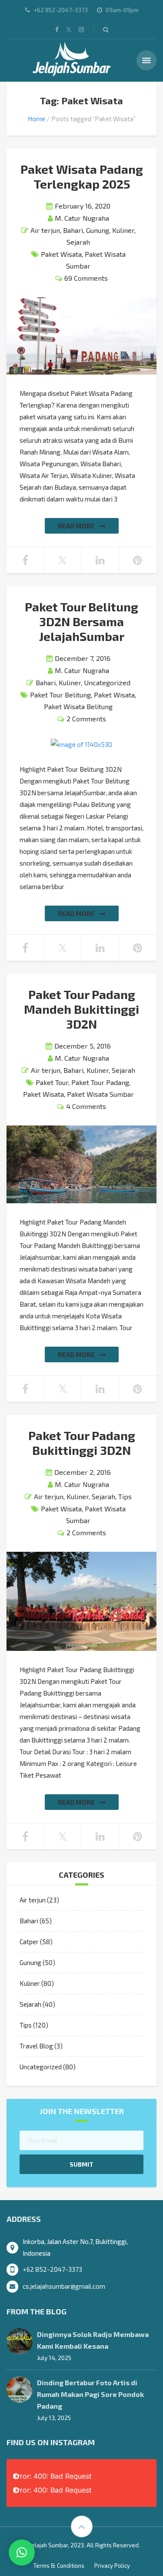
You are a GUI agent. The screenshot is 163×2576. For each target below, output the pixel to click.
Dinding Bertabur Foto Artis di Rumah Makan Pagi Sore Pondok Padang (90, 2394)
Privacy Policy (112, 2566)
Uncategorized (107, 682)
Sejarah (78, 242)
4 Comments (86, 1106)
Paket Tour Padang (100, 1082)
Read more (76, 526)
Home (37, 119)
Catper (29, 1942)
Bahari (73, 230)
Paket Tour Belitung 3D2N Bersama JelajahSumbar (81, 621)
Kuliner (123, 230)
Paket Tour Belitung (60, 695)
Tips (125, 1496)
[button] (22, 2553)
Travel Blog (36, 2046)
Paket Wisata (61, 254)
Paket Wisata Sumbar (100, 1094)
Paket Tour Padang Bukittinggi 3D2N (82, 1443)
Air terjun (45, 230)
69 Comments (86, 278)
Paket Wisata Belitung (78, 706)
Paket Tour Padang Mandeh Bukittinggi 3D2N (81, 1009)
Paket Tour (52, 1082)
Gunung (98, 230)
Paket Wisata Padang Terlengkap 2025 (82, 176)
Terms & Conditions (59, 2566)
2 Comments (86, 719)
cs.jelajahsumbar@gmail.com (64, 2286)
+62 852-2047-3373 (52, 2269)
